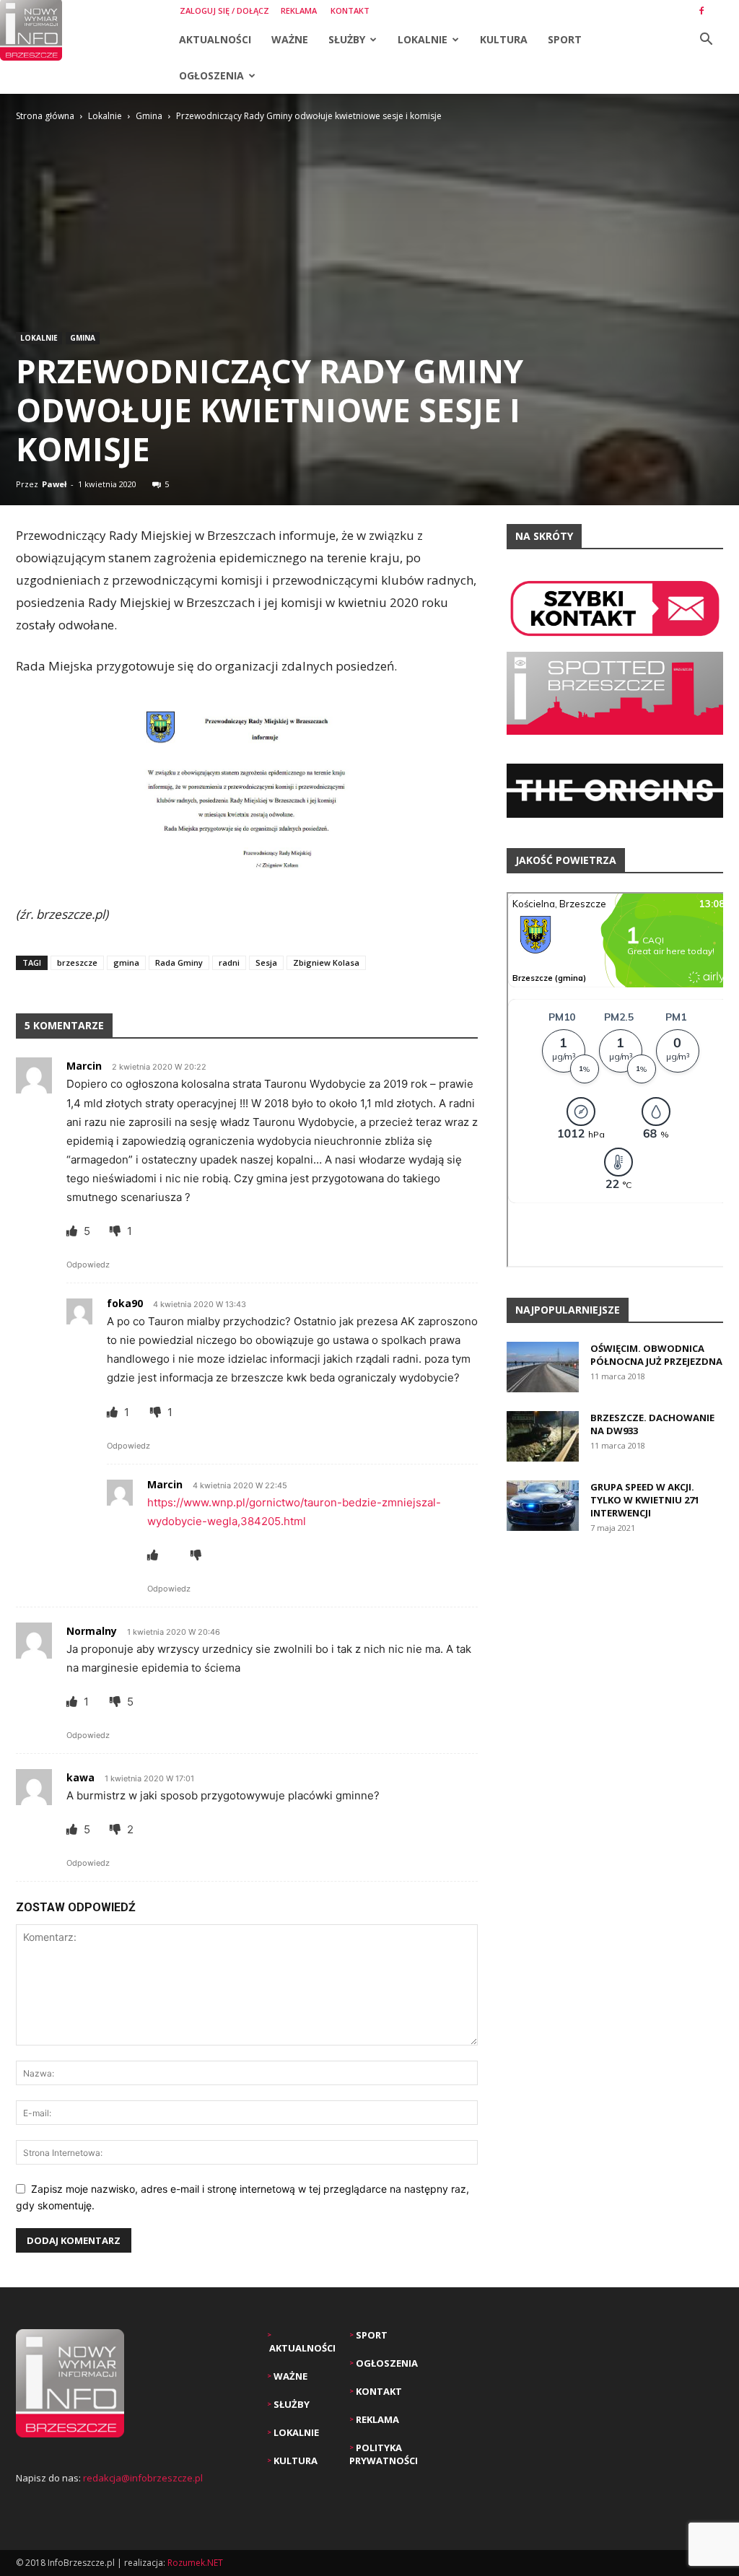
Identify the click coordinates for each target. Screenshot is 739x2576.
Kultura (504, 39)
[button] (706, 41)
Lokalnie (423, 39)
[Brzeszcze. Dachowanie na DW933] (543, 1436)
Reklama (299, 10)
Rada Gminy (179, 962)
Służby (347, 39)
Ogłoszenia (211, 75)
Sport (565, 39)
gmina (126, 962)
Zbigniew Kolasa (326, 962)
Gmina (149, 116)
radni (229, 962)
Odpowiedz (88, 1265)
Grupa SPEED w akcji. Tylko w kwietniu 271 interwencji (645, 1500)
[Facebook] (701, 11)
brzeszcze (77, 962)
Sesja (266, 962)
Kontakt (350, 10)
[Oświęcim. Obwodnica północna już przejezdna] (543, 1367)
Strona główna (45, 116)
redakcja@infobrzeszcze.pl (143, 2478)
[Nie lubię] (117, 1231)
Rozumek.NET (195, 2563)
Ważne (290, 39)
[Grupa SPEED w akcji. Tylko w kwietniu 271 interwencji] (543, 1506)
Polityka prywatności (384, 2454)
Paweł (54, 484)
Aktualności (215, 39)
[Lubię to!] (73, 1231)
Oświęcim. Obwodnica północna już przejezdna (656, 1355)
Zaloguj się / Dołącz (224, 10)
